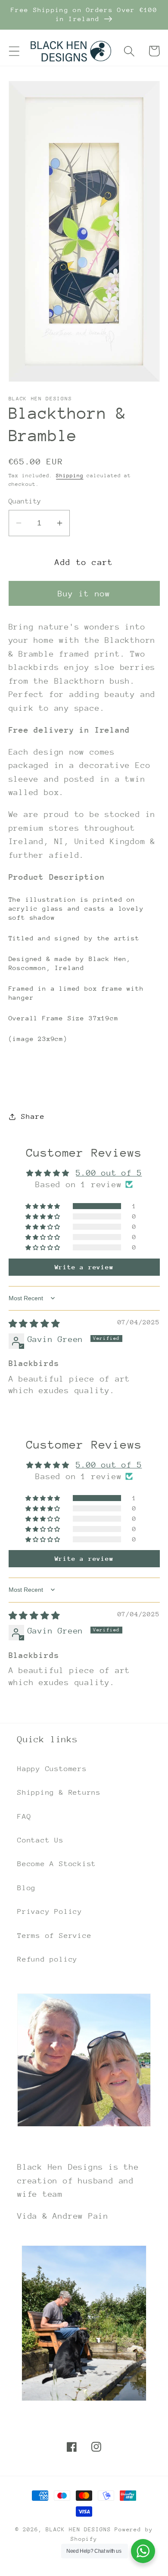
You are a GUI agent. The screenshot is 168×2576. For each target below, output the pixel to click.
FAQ (24, 1816)
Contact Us (40, 1840)
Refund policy (47, 1959)
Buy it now (84, 594)
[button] (14, 51)
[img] (34, 1324)
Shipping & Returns (59, 1792)
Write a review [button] (84, 1267)
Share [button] (33, 1116)
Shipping (70, 476)
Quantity (25, 501)
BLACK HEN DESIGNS (78, 2529)
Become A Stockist (57, 1864)
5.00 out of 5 (109, 1173)
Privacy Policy (50, 1911)
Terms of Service (54, 1936)
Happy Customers (52, 1769)
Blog (26, 1888)
